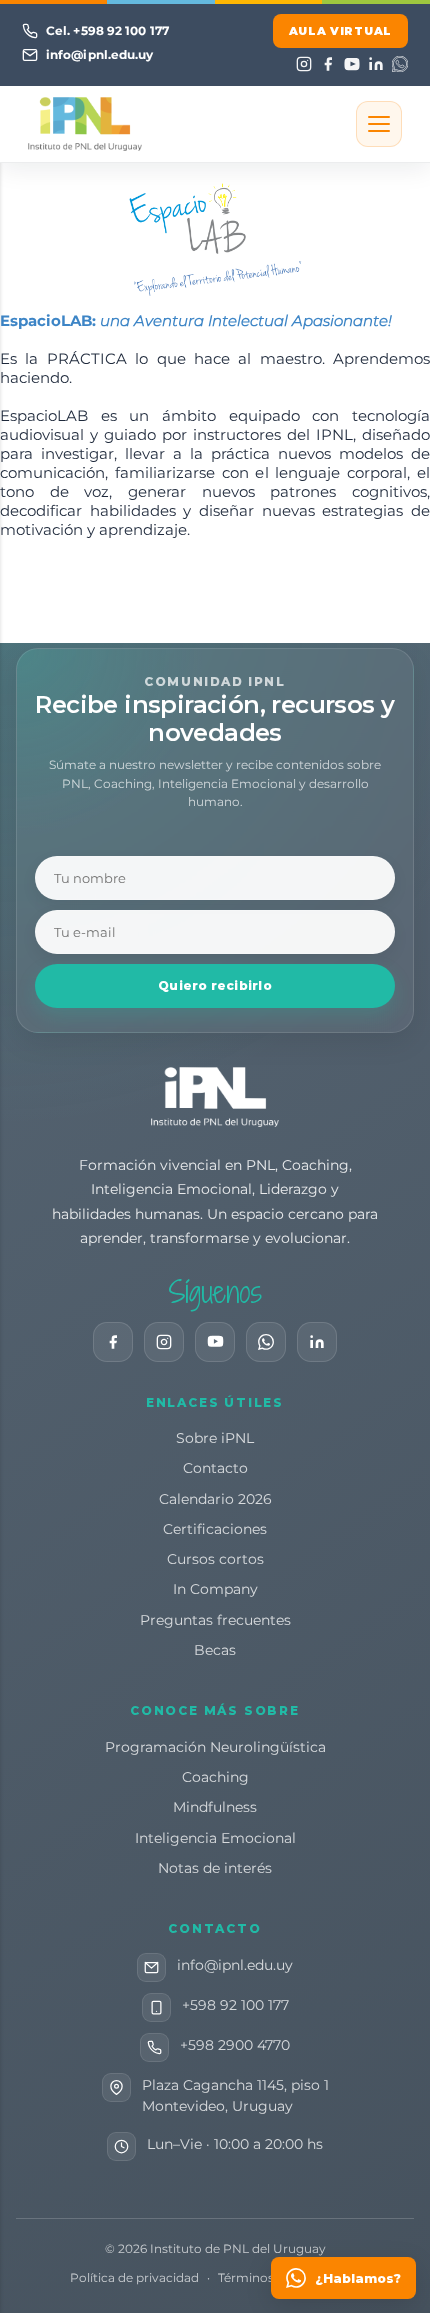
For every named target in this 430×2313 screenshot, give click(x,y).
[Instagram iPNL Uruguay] (164, 1342)
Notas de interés (215, 1868)
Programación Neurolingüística (215, 1747)
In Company (215, 1589)
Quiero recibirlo (215, 985)
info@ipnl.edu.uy (235, 1965)
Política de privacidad (134, 2277)
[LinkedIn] (375, 64)
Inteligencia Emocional (215, 1838)
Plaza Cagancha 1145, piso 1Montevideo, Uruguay (235, 2096)
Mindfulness (215, 1807)
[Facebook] (327, 64)
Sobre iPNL (215, 1438)
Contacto (215, 1468)
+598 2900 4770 (235, 2045)
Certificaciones (215, 1529)
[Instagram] (303, 64)
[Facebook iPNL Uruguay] (113, 1342)
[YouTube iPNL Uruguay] (215, 1342)
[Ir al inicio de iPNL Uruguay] (215, 1097)
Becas (215, 1650)
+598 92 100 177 (235, 2005)
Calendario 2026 (215, 1499)
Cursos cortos (215, 1559)
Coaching (215, 1777)
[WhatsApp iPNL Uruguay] (266, 1342)
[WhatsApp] (399, 64)
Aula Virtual (340, 31)
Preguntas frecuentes (215, 1620)
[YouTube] (351, 64)
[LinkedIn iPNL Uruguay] (317, 1342)
